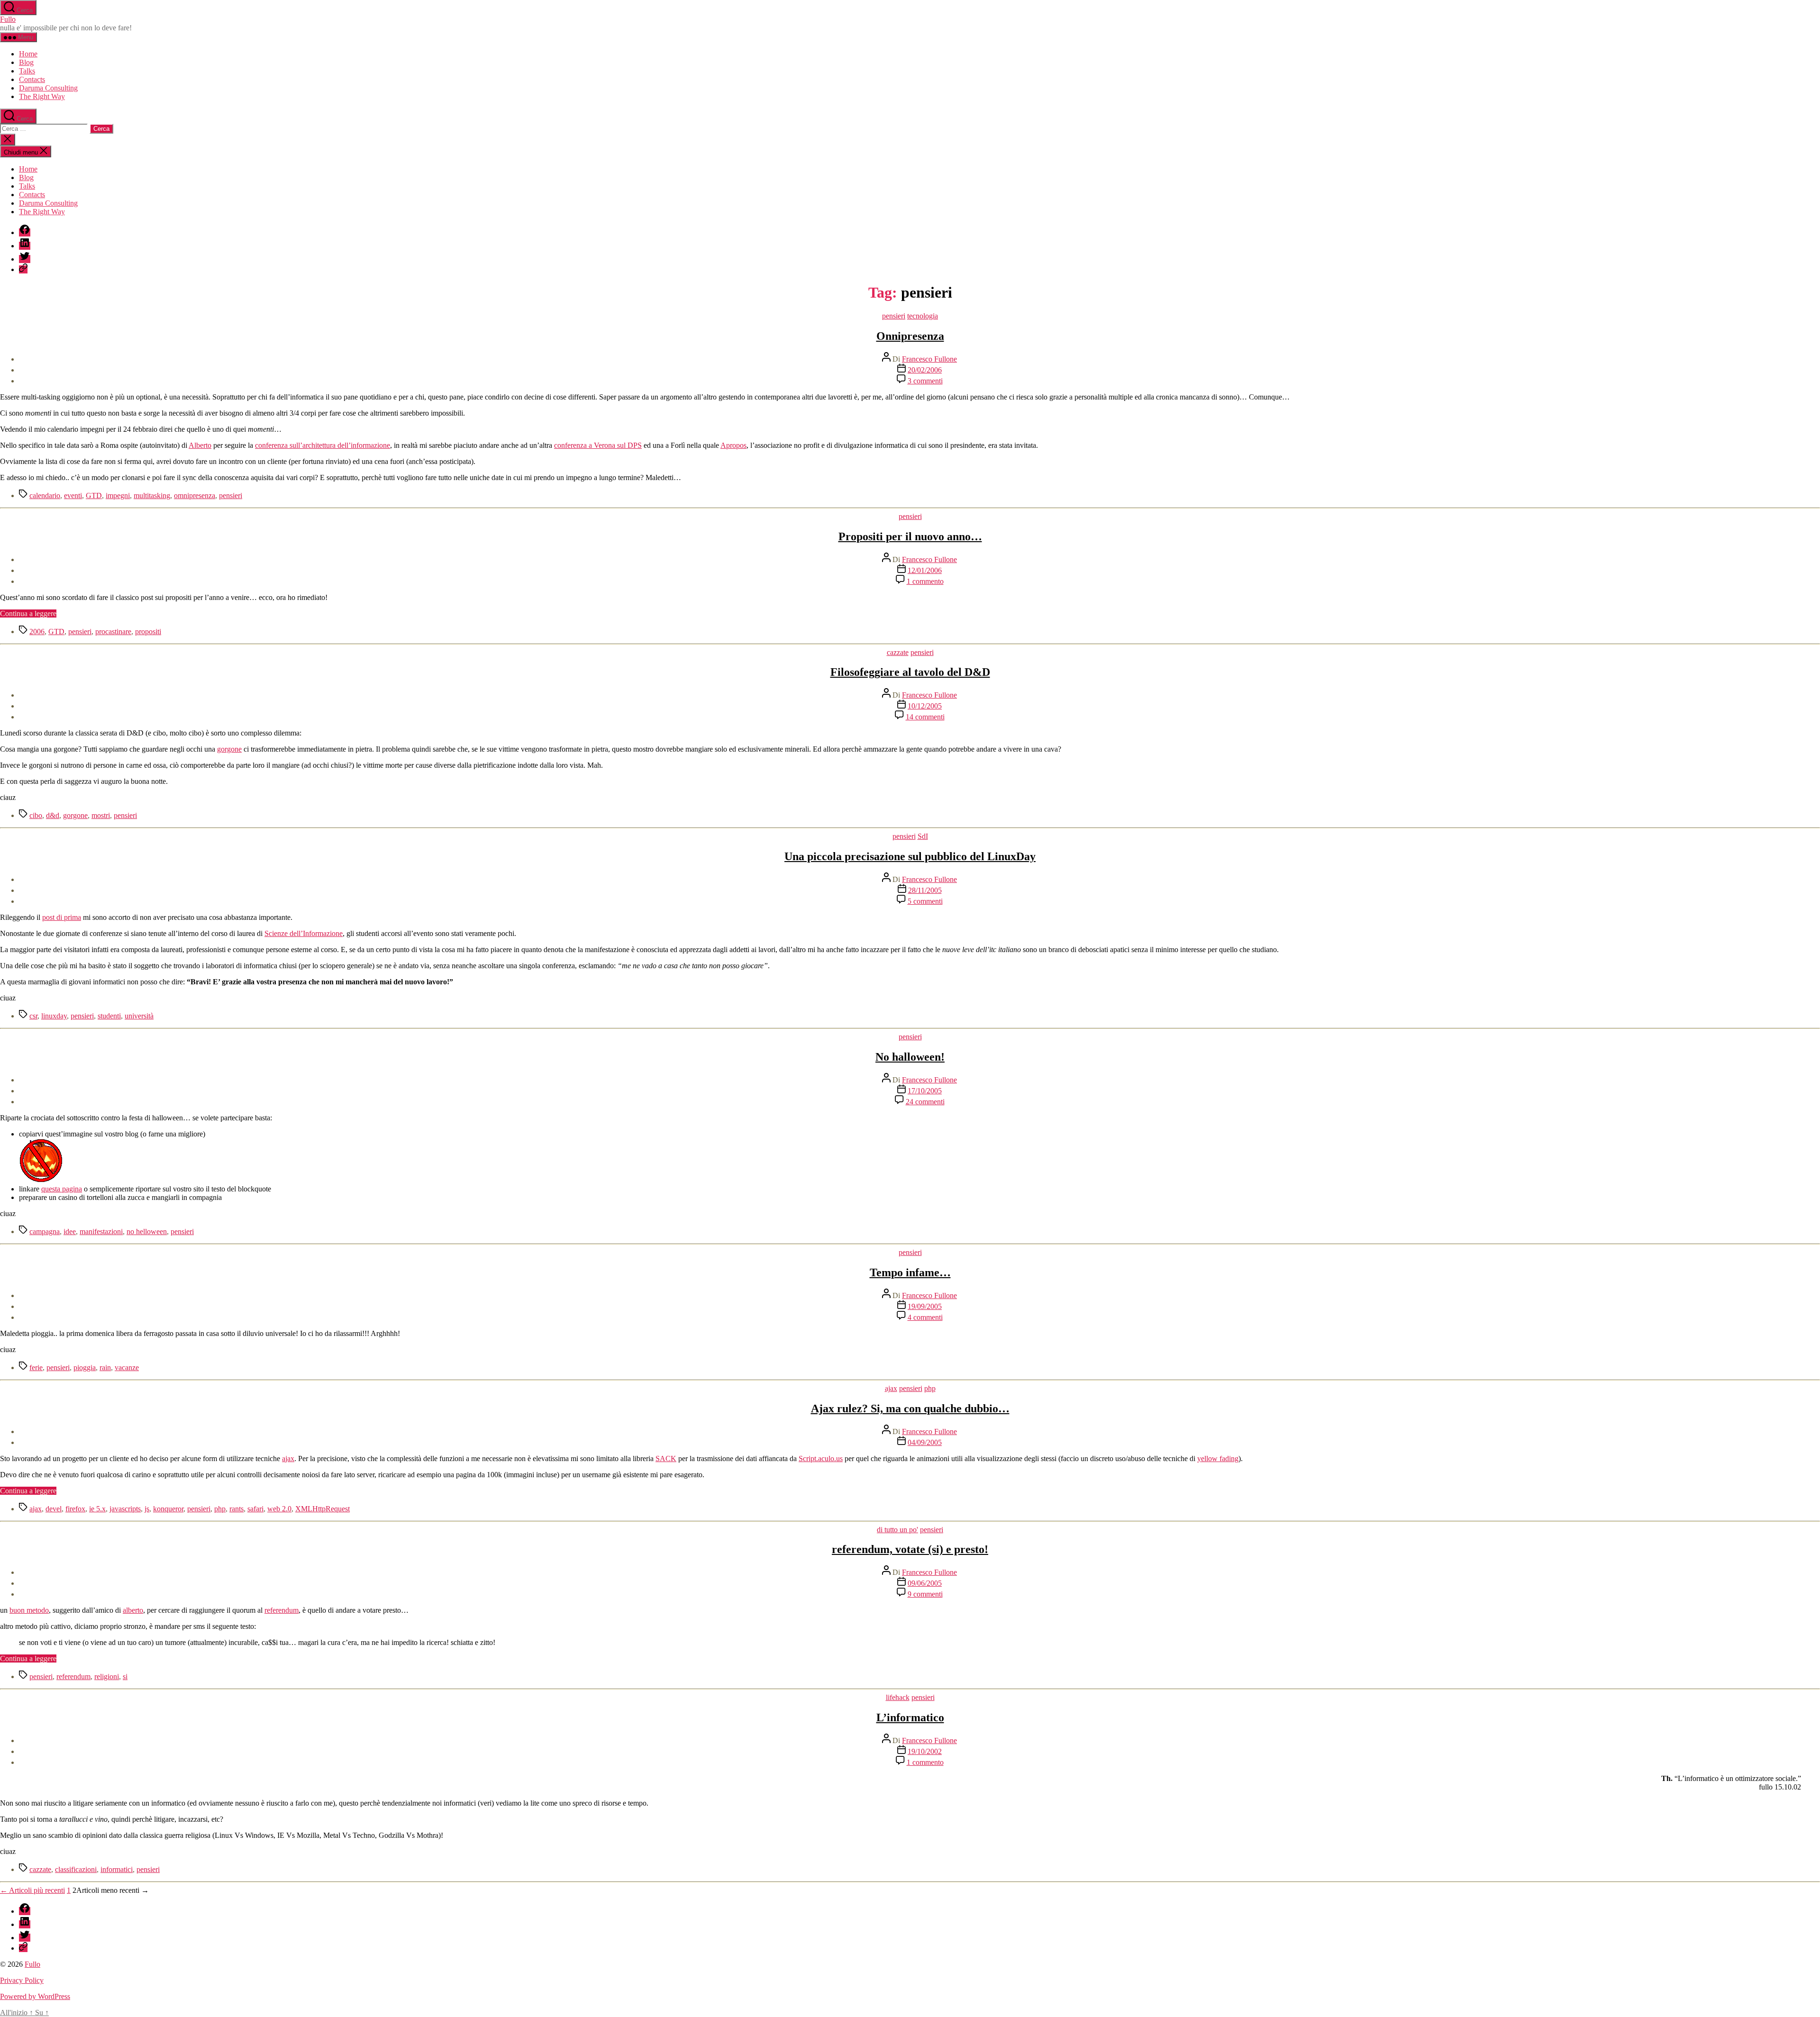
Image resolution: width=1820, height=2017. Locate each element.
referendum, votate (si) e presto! (910, 1549)
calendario (45, 495)
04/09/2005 (925, 1442)
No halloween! (910, 1057)
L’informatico (910, 1717)
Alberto (200, 445)
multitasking (152, 495)
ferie (36, 1367)
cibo (36, 815)
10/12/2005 (925, 706)
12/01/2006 (925, 570)
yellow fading (1218, 1458)
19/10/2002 (925, 1751)
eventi (73, 495)
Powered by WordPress (35, 1996)
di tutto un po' (897, 1530)
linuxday (54, 1016)
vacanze (127, 1367)
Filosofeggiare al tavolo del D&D (910, 672)
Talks (27, 71)
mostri (101, 815)
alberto (133, 1610)
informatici (117, 1869)
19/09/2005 (925, 1306)
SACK (666, 1458)
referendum (282, 1610)
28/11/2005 (925, 890)
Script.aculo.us (821, 1458)
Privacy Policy (22, 1980)
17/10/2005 (925, 1091)
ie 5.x (97, 1509)
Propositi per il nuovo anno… (910, 536)
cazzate (898, 652)
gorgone (229, 749)
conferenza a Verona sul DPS (598, 445)
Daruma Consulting (48, 88)
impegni (118, 495)
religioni (107, 1676)
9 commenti (925, 1594)
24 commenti (925, 1102)
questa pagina (62, 1189)
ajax (891, 1388)
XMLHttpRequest (323, 1509)
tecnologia (923, 316)
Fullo (8, 19)
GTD (94, 495)
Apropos (733, 445)
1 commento (925, 581)
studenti (109, 1016)
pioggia (85, 1367)
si (125, 1676)
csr (33, 1016)
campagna (45, 1231)
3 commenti (925, 381)
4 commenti (925, 1317)
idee (70, 1231)
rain (105, 1367)
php (930, 1388)
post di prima (62, 917)
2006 (37, 631)
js (147, 1509)
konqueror (168, 1509)
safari (255, 1509)
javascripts (125, 1509)
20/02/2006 (925, 370)
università (139, 1016)
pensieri (894, 316)
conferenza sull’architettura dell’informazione (323, 445)
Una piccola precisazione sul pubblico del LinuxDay (910, 856)
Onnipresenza (910, 336)
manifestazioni (101, 1231)
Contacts (32, 79)
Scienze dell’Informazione (304, 933)
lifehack (898, 1697)
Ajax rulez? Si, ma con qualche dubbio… (910, 1408)
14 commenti (925, 717)
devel (54, 1509)
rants (237, 1509)
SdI (923, 836)
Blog (26, 62)
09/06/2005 (925, 1583)
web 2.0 (279, 1509)
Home (28, 54)
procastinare (113, 631)
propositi (148, 631)
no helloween (147, 1231)
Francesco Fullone (929, 359)
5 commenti (925, 901)
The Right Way (42, 96)
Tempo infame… (910, 1272)
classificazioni (76, 1869)
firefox (75, 1509)
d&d (53, 815)
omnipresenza (195, 495)
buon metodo (29, 1610)
